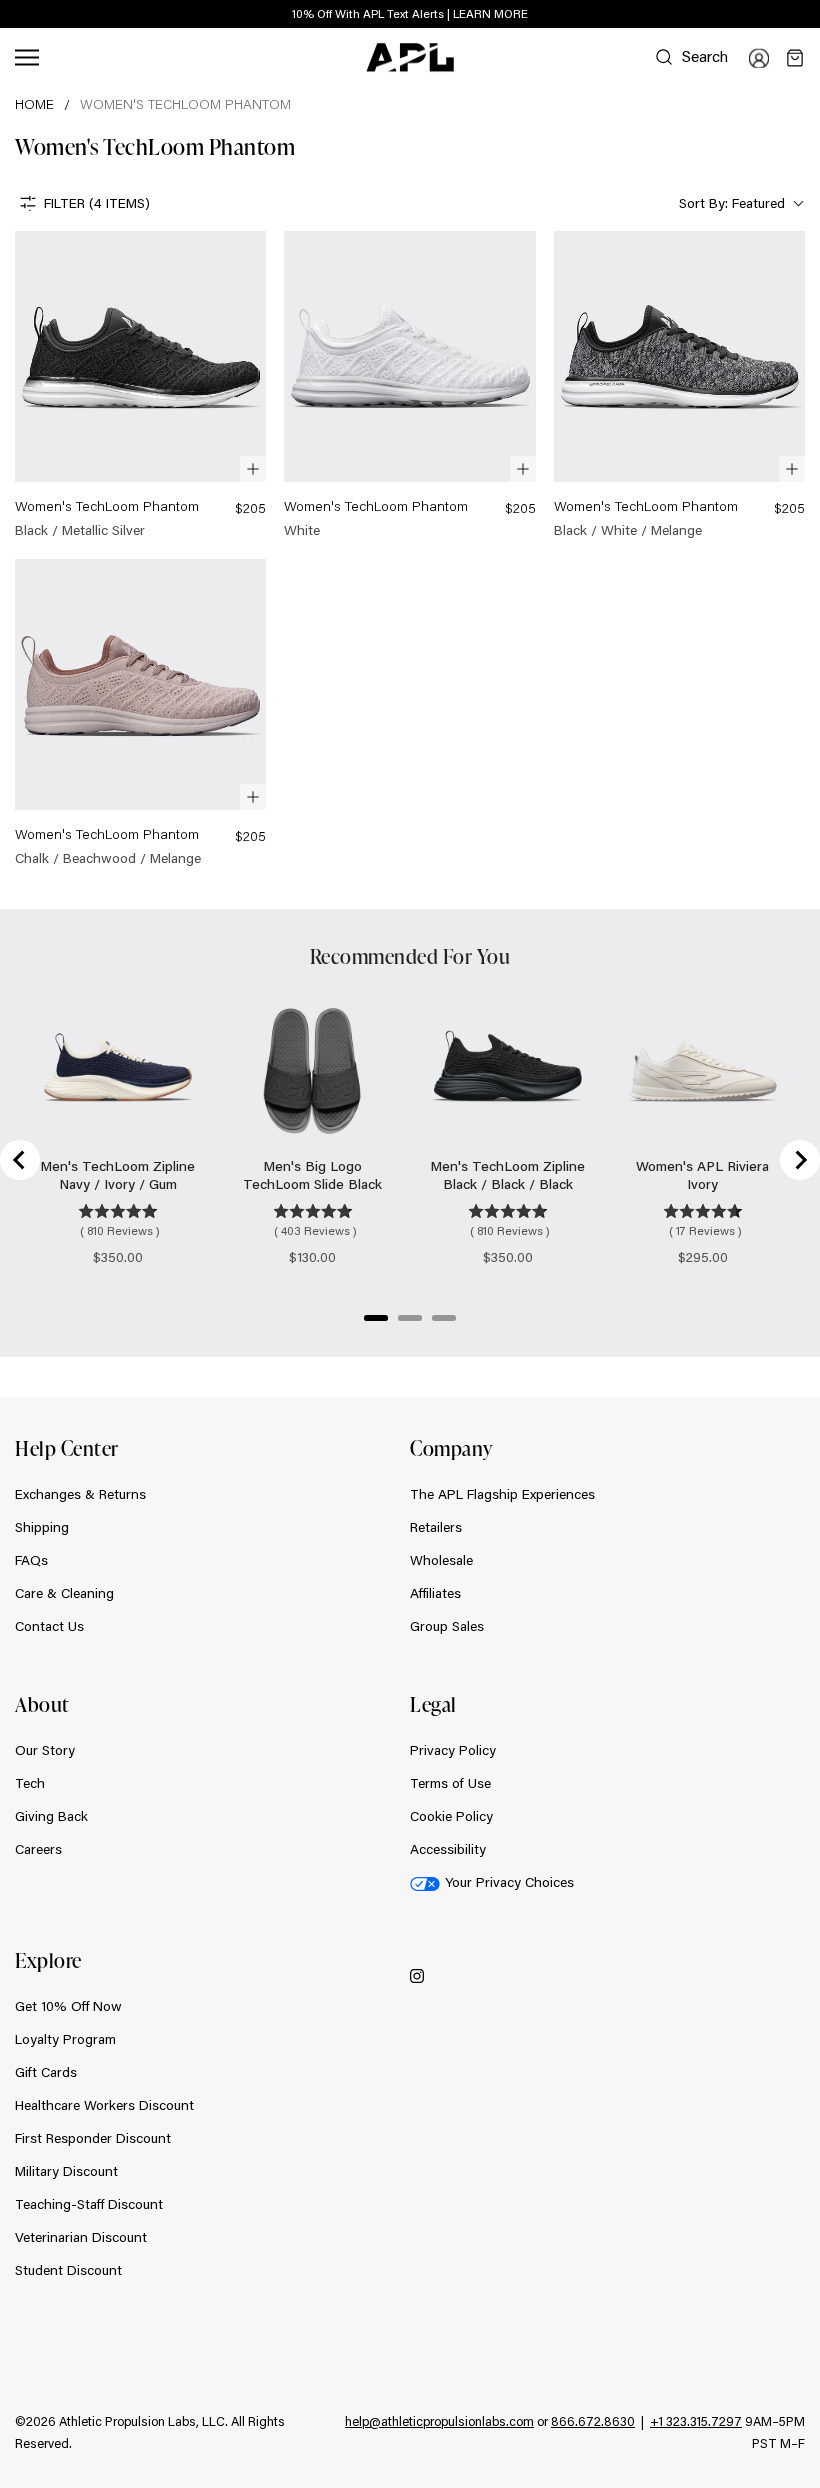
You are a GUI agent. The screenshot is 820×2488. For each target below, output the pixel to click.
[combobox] (739, 203)
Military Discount (66, 2171)
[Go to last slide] (20, 1160)
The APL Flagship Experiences (502, 1494)
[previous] (760, 15)
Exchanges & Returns (80, 1494)
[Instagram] (417, 1974)
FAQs (31, 1560)
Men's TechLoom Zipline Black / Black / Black (507, 1175)
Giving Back (51, 1816)
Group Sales (447, 1626)
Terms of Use (450, 1783)
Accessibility (448, 1849)
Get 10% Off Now (68, 2006)
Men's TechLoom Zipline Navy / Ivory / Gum (117, 1175)
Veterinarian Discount (81, 2237)
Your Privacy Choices (509, 1882)
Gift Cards (46, 2072)
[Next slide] (800, 1160)
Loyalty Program (65, 2039)
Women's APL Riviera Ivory (702, 1175)
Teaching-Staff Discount (89, 2204)
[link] (140, 386)
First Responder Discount (93, 2138)
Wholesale (441, 1560)
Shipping (42, 1527)
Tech (30, 1783)
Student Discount (68, 2270)
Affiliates (435, 1593)
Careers (38, 1849)
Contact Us (49, 1626)
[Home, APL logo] (410, 58)
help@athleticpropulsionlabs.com (439, 2421)
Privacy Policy (453, 1750)
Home (34, 104)
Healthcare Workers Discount (104, 2105)
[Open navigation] (27, 57)
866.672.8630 (593, 2421)
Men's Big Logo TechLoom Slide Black (312, 1175)
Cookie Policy (451, 1816)
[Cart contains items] (795, 58)
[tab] (376, 1318)
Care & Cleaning (64, 1593)
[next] (810, 15)
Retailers (436, 1527)
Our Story (45, 1750)
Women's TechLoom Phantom (185, 104)
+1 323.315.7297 (696, 2421)
